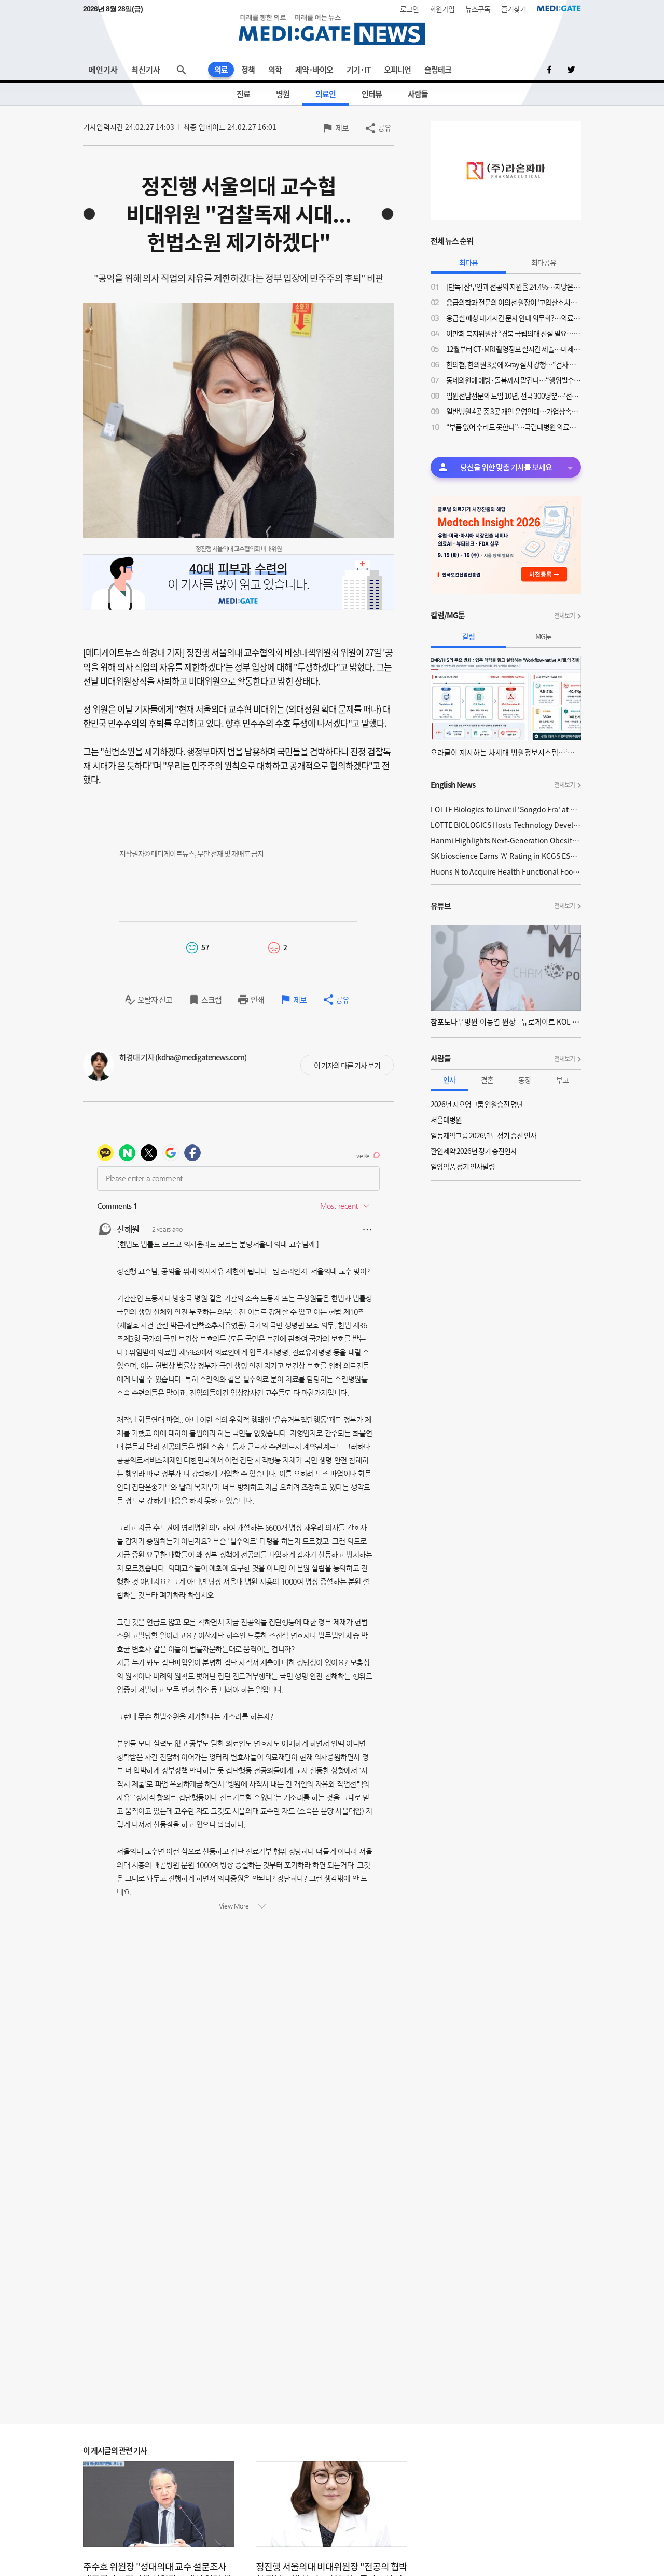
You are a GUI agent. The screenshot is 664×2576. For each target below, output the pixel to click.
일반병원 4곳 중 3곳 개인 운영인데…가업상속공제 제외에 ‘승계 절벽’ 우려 (514, 411)
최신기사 (146, 70)
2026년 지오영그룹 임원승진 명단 (477, 1104)
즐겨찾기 (514, 9)
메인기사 (103, 70)
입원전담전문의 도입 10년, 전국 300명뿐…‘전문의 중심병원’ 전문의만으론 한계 (514, 396)
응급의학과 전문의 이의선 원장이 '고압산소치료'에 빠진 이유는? (514, 302)
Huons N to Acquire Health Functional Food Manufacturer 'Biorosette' (506, 871)
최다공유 (544, 262)
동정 (524, 1080)
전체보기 (564, 616)
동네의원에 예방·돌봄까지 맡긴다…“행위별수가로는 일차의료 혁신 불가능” (514, 380)
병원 (283, 94)
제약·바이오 (314, 70)
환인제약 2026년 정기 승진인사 (474, 1151)
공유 (384, 128)
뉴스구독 (478, 9)
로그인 (409, 9)
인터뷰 (372, 94)
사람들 (418, 94)
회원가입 (442, 9)
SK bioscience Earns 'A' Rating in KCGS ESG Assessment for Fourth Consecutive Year (506, 856)
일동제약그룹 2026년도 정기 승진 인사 (483, 1135)
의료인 (326, 94)
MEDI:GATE (559, 8)
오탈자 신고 (155, 1000)
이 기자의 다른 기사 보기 (347, 1065)
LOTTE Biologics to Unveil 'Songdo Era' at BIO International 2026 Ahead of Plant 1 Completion (506, 809)
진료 (243, 94)
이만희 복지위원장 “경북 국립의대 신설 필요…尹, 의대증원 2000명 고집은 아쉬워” (514, 333)
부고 (562, 1080)
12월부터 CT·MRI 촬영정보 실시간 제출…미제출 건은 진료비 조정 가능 (514, 349)
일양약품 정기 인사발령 (463, 1166)
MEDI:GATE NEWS (332, 29)
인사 (449, 1080)
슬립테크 (438, 70)
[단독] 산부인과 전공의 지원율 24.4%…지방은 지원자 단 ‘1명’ (514, 287)
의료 (221, 70)
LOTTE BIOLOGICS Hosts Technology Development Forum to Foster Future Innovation (506, 825)
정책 (248, 70)
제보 (342, 128)
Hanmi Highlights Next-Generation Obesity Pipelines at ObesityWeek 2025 (506, 840)
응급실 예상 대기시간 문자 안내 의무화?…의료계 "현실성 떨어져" (514, 318)
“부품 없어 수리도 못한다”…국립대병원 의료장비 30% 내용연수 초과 (514, 427)
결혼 (487, 1080)
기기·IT (358, 70)
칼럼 (468, 636)
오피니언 (397, 70)
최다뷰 (468, 262)
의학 (275, 70)
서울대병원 (446, 1120)
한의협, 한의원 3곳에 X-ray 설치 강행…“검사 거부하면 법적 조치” (514, 364)
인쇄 (257, 1000)
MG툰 (543, 636)
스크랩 (211, 1000)
